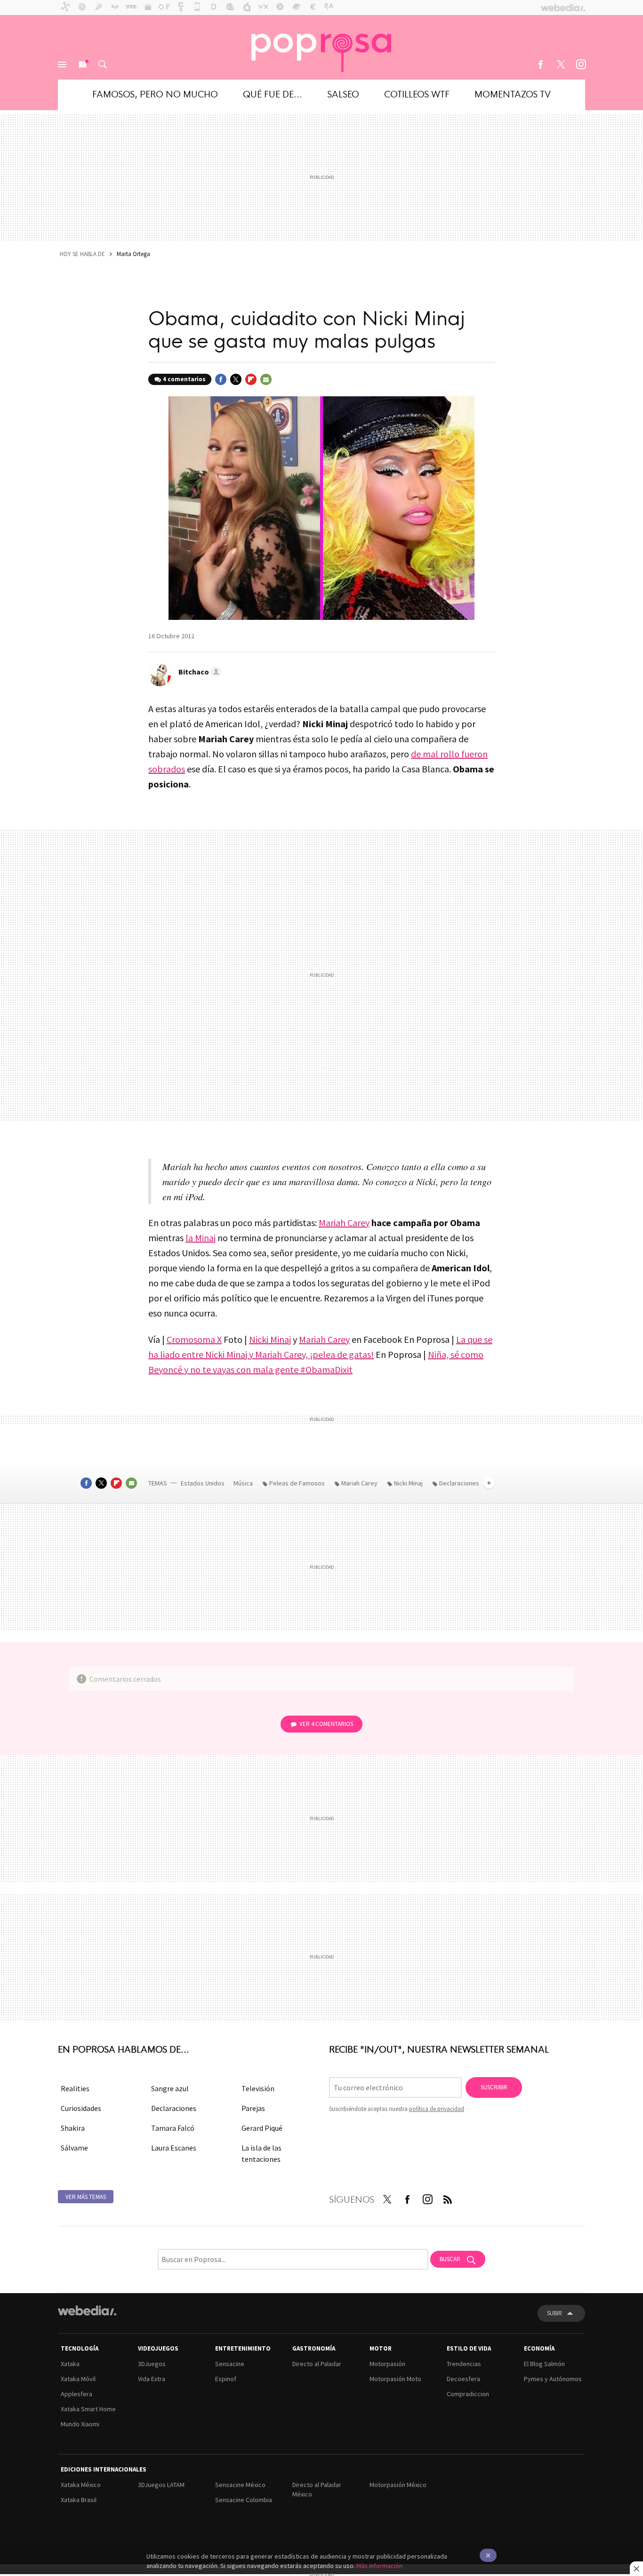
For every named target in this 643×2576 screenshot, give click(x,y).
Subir (555, 2313)
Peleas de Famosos (297, 1483)
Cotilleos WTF (417, 93)
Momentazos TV (513, 93)
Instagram (581, 64)
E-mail (266, 379)
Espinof (226, 2379)
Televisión (258, 2088)
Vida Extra (152, 2379)
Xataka (70, 2364)
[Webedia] (87, 2311)
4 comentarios (184, 379)
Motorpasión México (398, 2485)
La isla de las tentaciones (261, 2153)
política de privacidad (437, 2109)
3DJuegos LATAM (161, 2485)
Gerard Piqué (262, 2128)
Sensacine (230, 2364)
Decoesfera (463, 2379)
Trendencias (464, 2364)
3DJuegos (152, 2364)
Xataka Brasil (79, 2500)
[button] (198, 672)
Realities (75, 2088)
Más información (379, 2566)
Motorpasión (387, 2364)
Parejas (253, 2108)
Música (244, 1483)
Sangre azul (170, 2088)
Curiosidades (81, 2108)
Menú (62, 64)
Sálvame (74, 2148)
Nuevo (82, 64)
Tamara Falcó (173, 2128)
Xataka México (81, 2485)
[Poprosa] (321, 47)
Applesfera (76, 2394)
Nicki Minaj (270, 1339)
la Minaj (201, 1238)
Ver (326, 1724)
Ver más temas (86, 2197)
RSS (448, 2198)
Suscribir (494, 2087)
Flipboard (251, 379)
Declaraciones (174, 2108)
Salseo (343, 93)
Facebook (540, 64)
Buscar (103, 64)
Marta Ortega (133, 254)
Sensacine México (240, 2485)
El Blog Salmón (544, 2364)
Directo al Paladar (317, 2364)
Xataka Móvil (78, 2379)
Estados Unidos (203, 1483)
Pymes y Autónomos (553, 2379)
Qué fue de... (273, 93)
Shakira (73, 2128)
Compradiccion (468, 2394)
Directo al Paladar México (317, 2489)
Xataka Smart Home (88, 2409)
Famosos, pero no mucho (155, 93)
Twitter (561, 64)
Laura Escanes (174, 2148)
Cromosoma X (194, 1339)
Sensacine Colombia (244, 2500)
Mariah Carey (344, 1223)
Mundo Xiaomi (80, 2424)
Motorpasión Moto (395, 2379)
